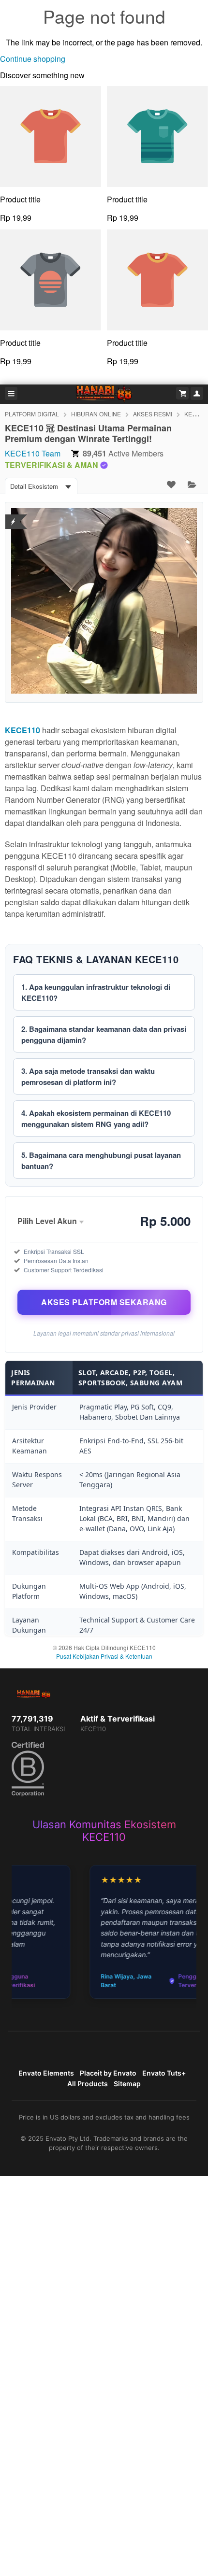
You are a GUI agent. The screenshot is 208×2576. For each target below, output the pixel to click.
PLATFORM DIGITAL (32, 414)
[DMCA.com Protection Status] (13, 516)
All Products (88, 2084)
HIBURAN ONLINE (96, 414)
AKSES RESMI (153, 414)
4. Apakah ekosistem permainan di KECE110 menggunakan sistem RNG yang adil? (96, 1118)
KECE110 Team (33, 453)
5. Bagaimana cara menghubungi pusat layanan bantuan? (101, 1160)
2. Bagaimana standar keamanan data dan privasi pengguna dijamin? (104, 1034)
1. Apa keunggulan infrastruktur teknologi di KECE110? (96, 992)
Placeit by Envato (108, 2073)
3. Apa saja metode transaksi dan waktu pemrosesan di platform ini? (88, 1076)
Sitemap (127, 2084)
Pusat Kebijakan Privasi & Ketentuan (104, 1656)
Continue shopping (33, 59)
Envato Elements (46, 2073)
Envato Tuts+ (164, 2073)
